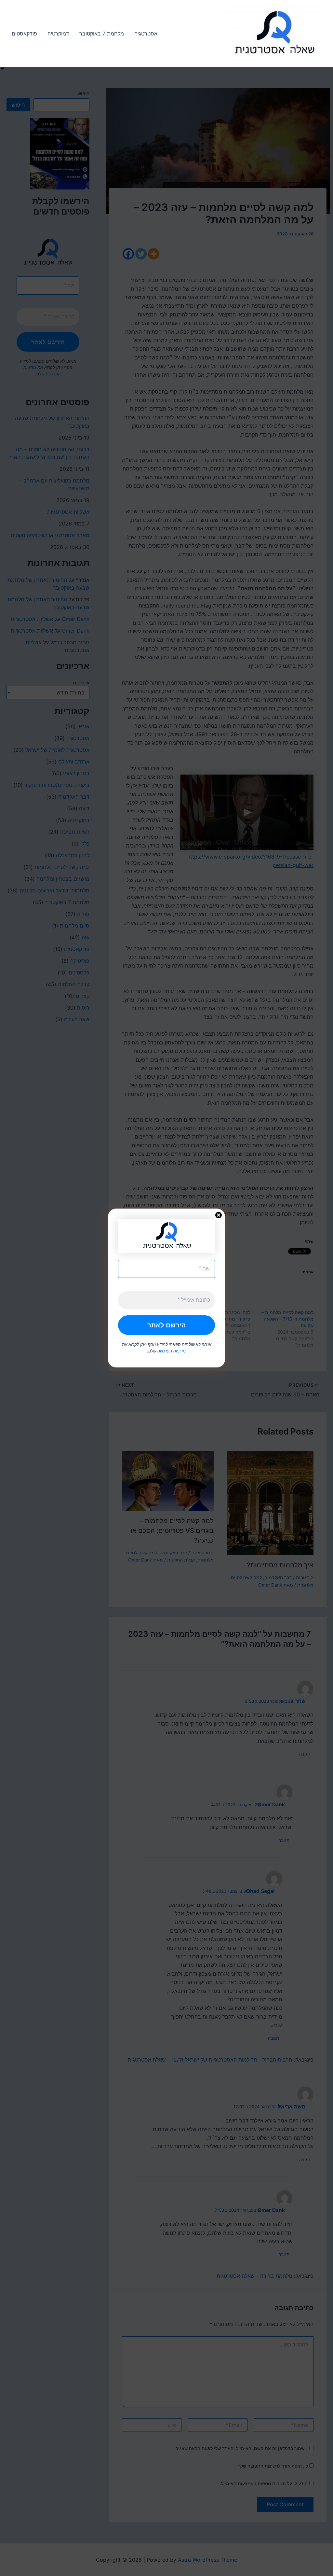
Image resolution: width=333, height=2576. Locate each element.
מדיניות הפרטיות (171, 1351)
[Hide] (3, 68)
